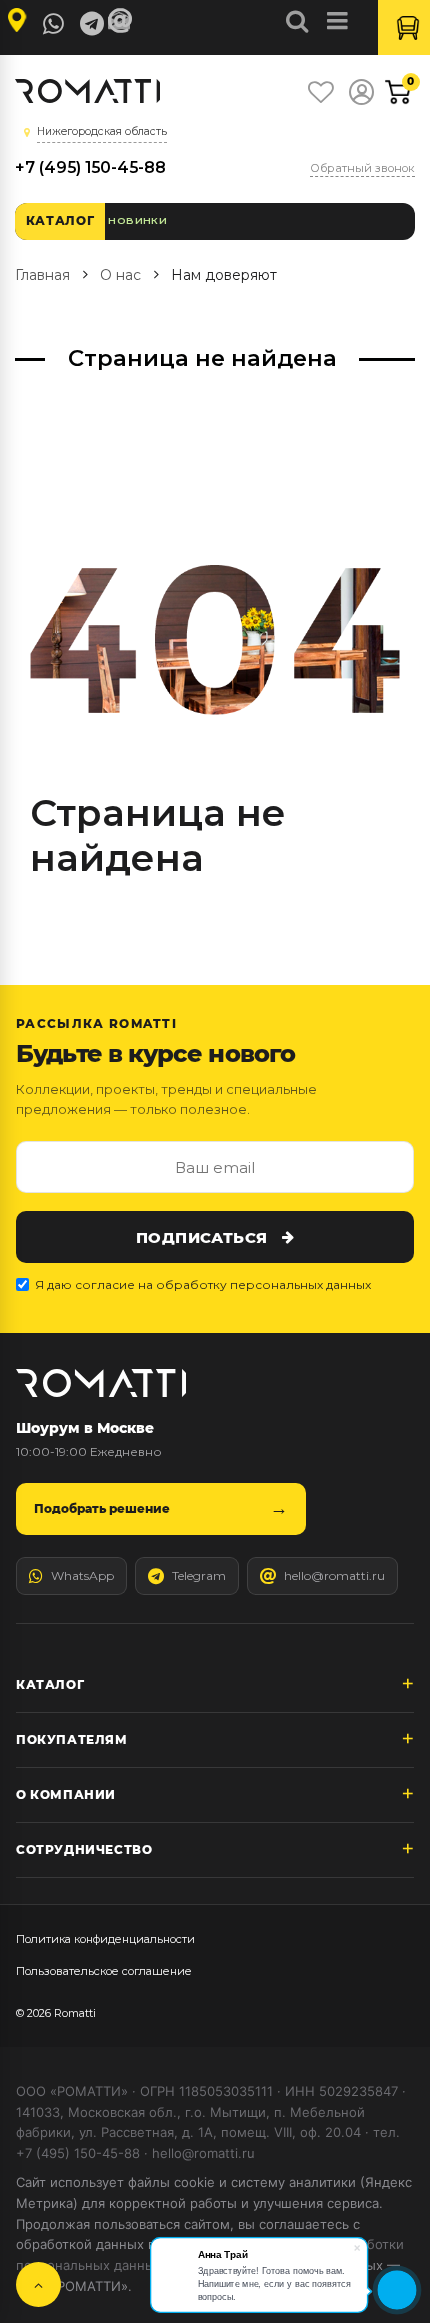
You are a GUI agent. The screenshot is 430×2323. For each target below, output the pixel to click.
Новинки (137, 220)
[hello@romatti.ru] (123, 21)
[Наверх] (38, 2284)
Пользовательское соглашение (104, 1971)
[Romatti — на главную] (101, 1383)
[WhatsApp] (54, 24)
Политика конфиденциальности (105, 1939)
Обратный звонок (362, 168)
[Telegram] (92, 24)
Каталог (60, 220)
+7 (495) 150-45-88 (90, 167)
